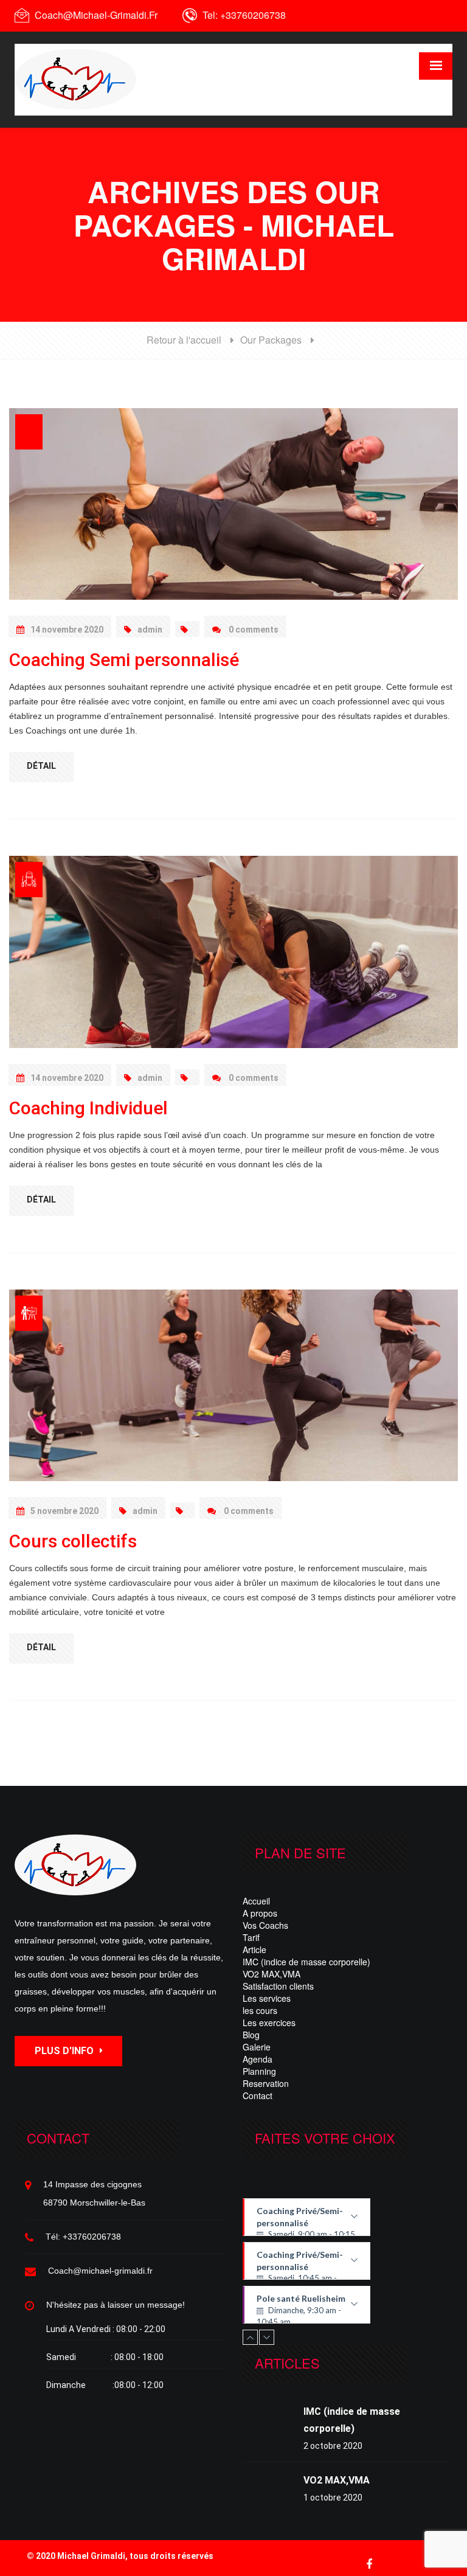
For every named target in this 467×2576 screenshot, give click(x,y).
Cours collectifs (73, 1541)
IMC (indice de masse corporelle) (306, 1962)
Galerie (257, 2047)
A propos (260, 1913)
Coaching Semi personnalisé (124, 660)
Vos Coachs (265, 1925)
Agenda (258, 2059)
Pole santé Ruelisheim (305, 2308)
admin (150, 630)
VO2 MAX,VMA (272, 1974)
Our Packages (271, 340)
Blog (251, 2035)
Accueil (256, 1901)
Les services (267, 1998)
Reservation (266, 2083)
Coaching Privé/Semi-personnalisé (306, 2221)
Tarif (251, 1937)
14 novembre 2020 (67, 630)
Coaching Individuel (88, 1108)
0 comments (253, 630)
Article (254, 1949)
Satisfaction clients (278, 1986)
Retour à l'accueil (184, 340)
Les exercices (269, 2022)
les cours (260, 2010)
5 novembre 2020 (64, 1511)
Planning (259, 2071)
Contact (258, 2095)
